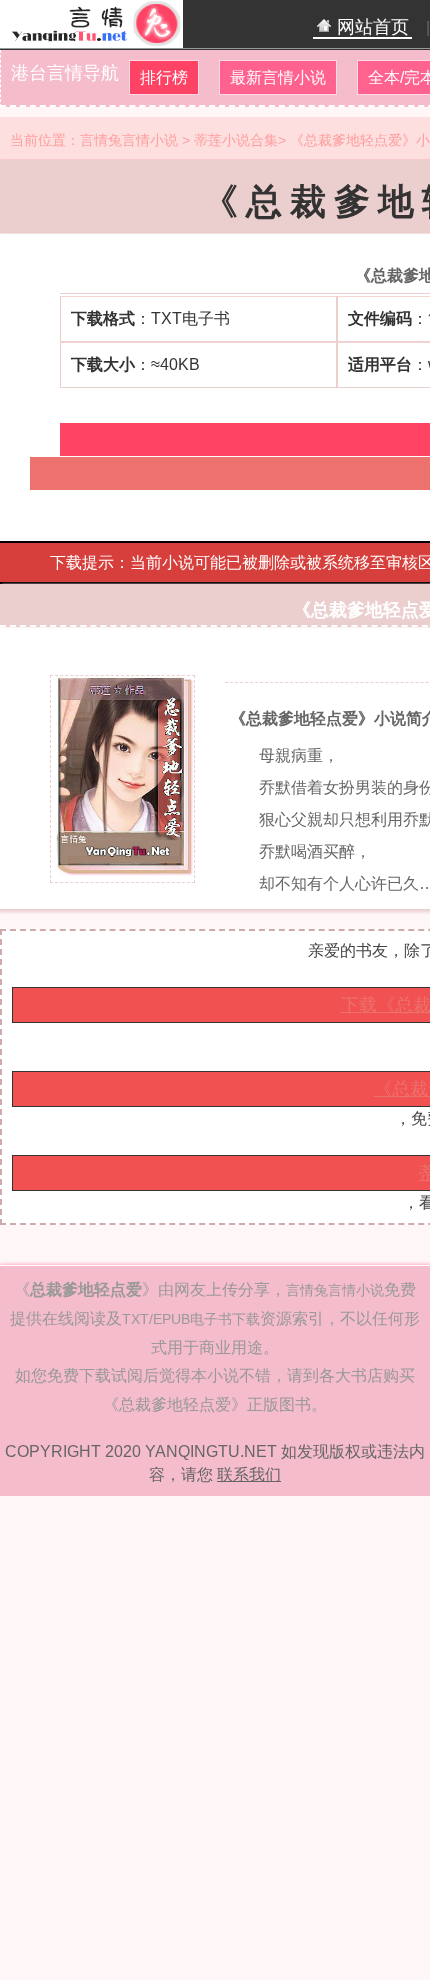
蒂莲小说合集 (236, 140)
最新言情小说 (278, 77)
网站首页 (370, 27)
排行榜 (164, 77)
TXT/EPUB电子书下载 (191, 1319)
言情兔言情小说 (129, 140)
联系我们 (249, 1474)
